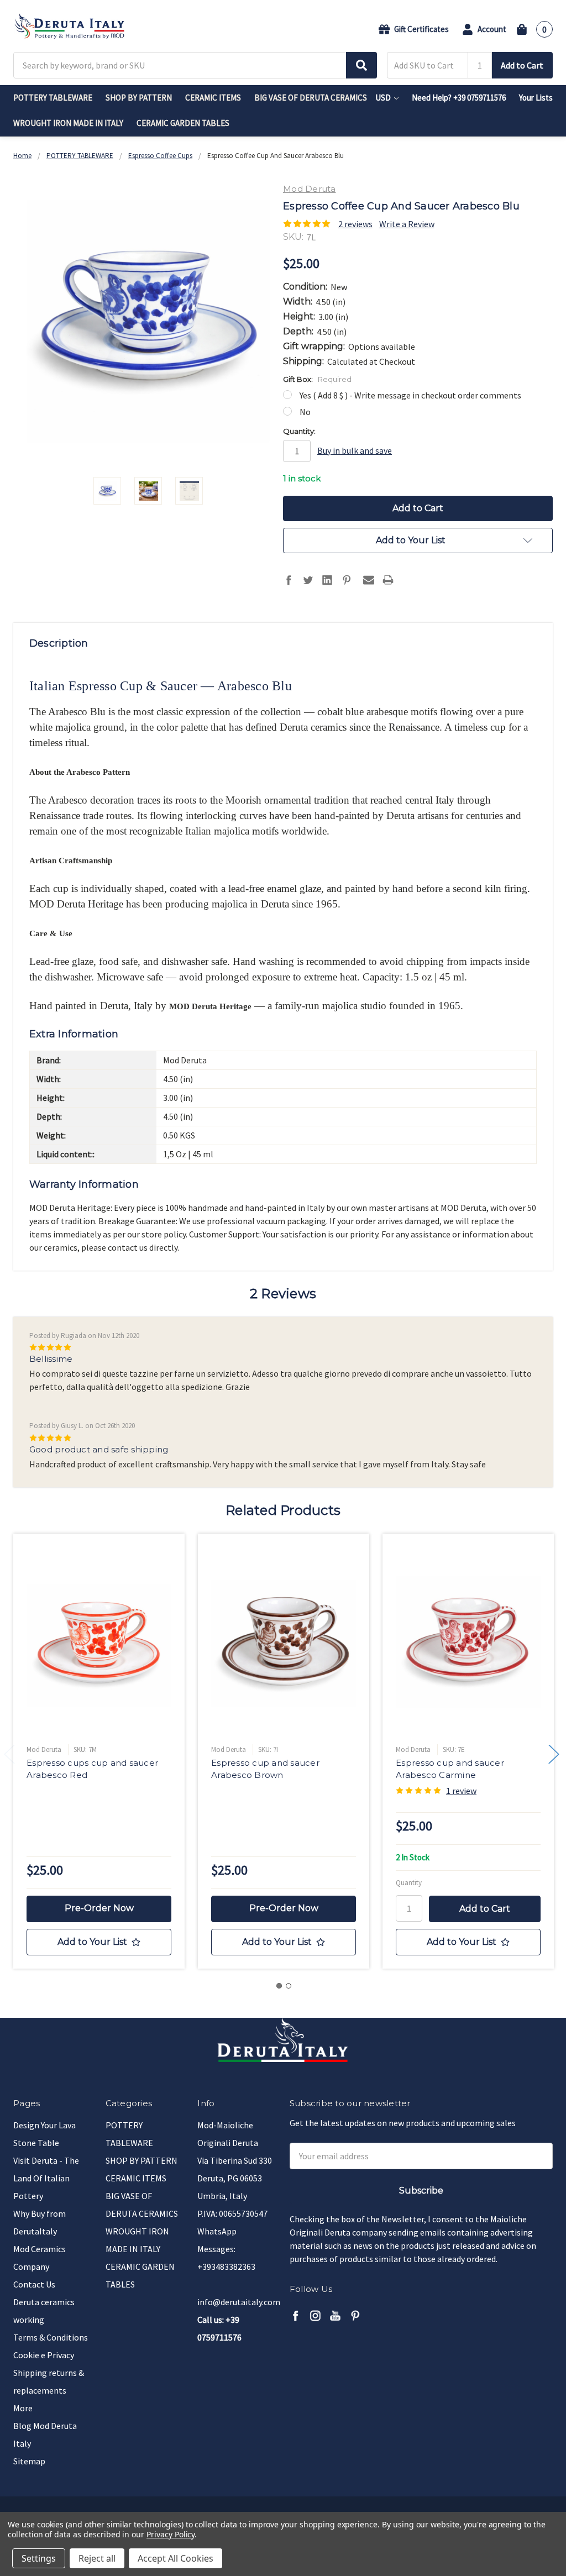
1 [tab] (279, 1986)
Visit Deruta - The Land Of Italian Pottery (46, 2178)
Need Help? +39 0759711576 (459, 98)
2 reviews (355, 224)
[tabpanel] (99, 1751)
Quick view (99, 1642)
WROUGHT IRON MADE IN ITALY (68, 123)
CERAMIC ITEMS (213, 98)
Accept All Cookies (175, 2558)
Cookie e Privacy (44, 2355)
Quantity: (299, 431)
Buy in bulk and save (355, 450)
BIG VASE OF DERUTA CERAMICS (311, 98)
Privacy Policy (171, 2534)
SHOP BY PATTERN (139, 98)
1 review (461, 1791)
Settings (39, 2558)
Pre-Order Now (99, 1908)
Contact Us (34, 2284)
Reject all (97, 2558)
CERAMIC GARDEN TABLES (183, 123)
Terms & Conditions (51, 2337)
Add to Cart (522, 65)
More (23, 2408)
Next (554, 1754)
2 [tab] (289, 1986)
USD (384, 98)
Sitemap (29, 2461)
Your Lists (536, 98)
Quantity (409, 1883)
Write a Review (407, 224)
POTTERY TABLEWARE (53, 98)
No (305, 412)
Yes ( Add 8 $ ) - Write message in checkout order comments (410, 395)
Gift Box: (317, 379)
